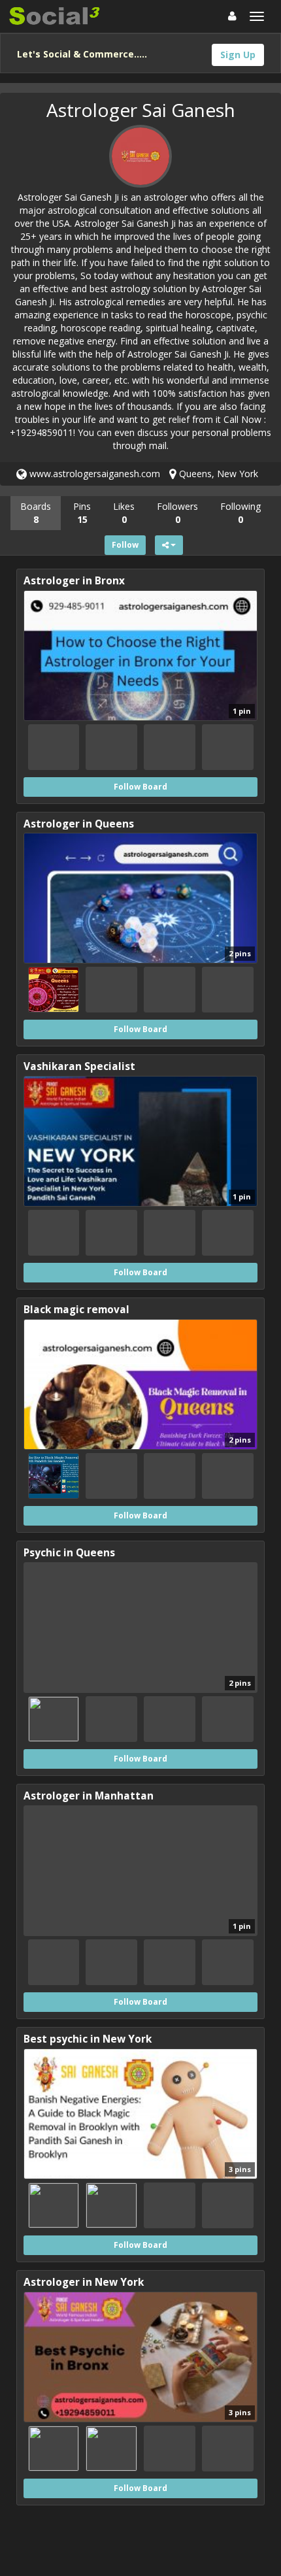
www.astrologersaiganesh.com (93, 474)
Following (240, 513)
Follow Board (140, 787)
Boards (36, 513)
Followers (177, 513)
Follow (125, 545)
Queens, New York (217, 474)
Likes (124, 513)
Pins (82, 513)
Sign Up (238, 55)
